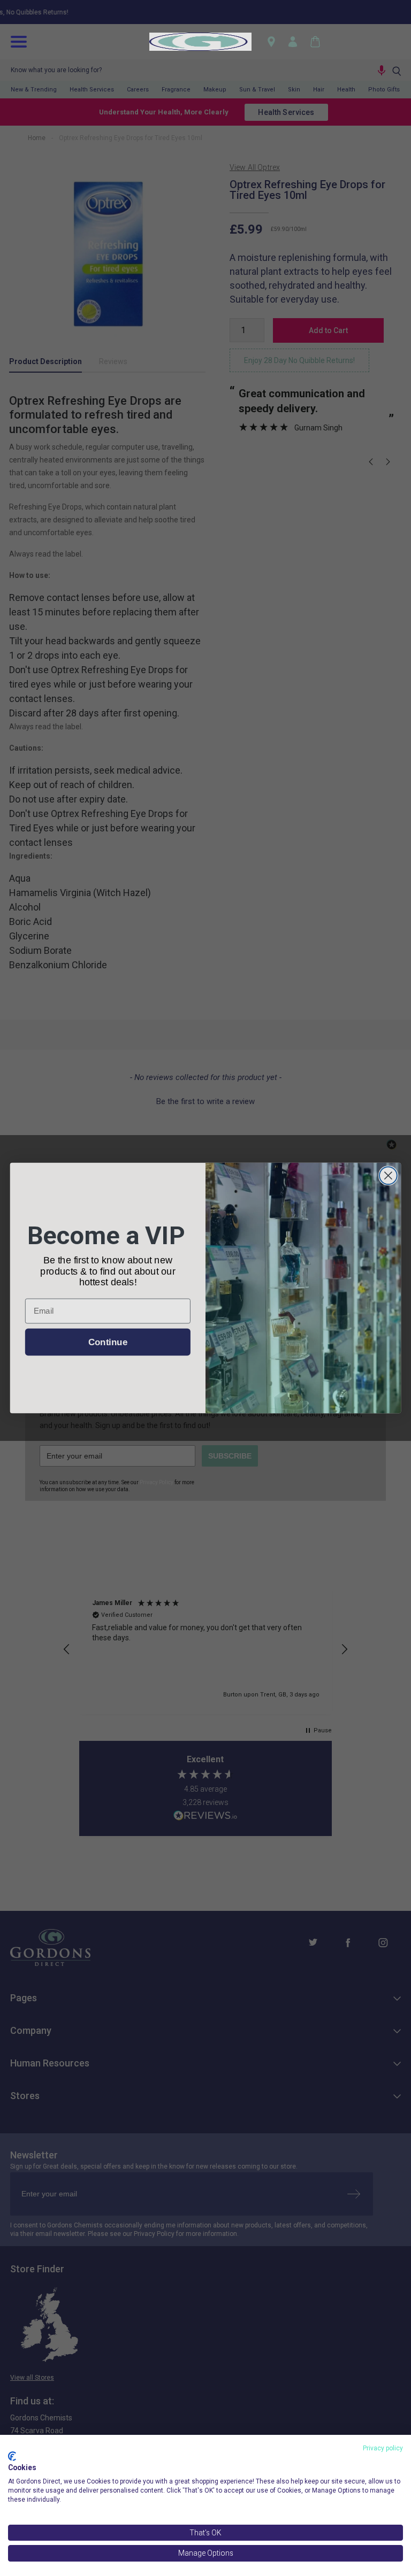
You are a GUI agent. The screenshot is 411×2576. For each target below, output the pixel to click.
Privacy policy (383, 2448)
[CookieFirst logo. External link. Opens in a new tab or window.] (12, 2456)
